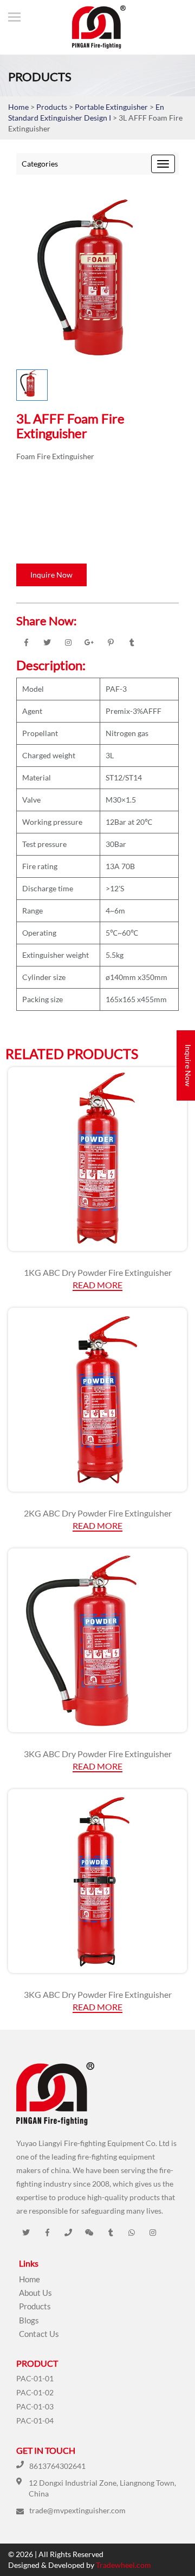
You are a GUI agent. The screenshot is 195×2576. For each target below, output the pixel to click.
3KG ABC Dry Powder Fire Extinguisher (98, 1754)
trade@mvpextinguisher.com (77, 2510)
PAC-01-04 (35, 2421)
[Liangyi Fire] (93, 27)
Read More (97, 1285)
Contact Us (39, 2334)
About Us (35, 2293)
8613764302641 (57, 2466)
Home (18, 107)
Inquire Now (51, 575)
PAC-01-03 (35, 2406)
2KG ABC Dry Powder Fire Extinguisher (98, 1513)
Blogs (29, 2320)
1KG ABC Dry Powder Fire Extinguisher (98, 1272)
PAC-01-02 (35, 2392)
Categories (40, 164)
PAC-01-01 (35, 2378)
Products (52, 107)
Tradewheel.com (123, 2565)
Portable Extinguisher (112, 107)
